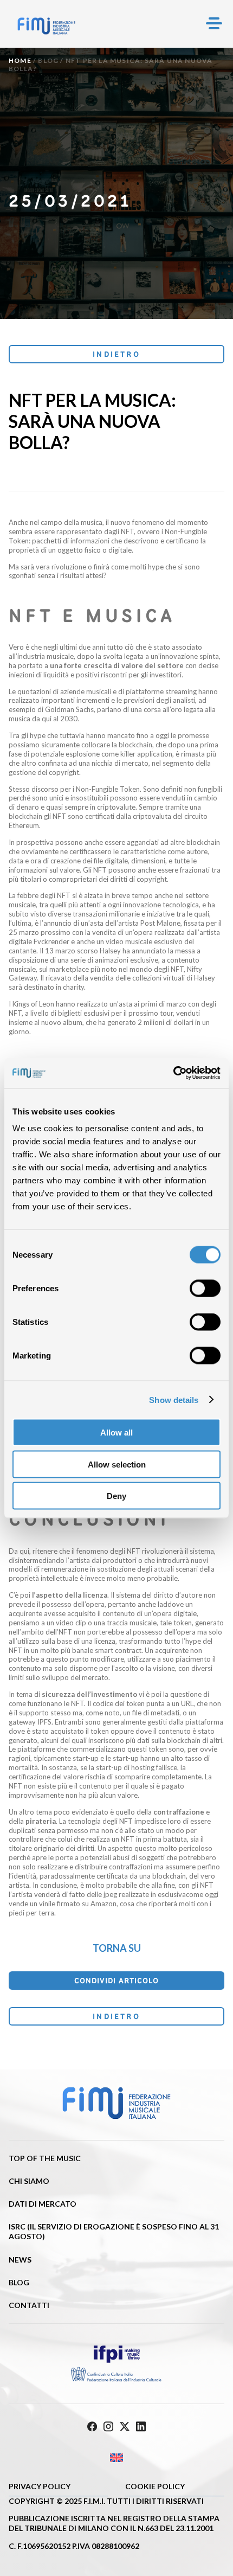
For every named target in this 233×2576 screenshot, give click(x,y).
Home (20, 60)
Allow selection (117, 1464)
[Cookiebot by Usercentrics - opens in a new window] (173, 1073)
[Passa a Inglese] (116, 2458)
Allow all (116, 1433)
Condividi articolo (116, 1981)
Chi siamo (29, 2181)
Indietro (116, 354)
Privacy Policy (40, 2486)
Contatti (29, 2305)
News (20, 2260)
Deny (116, 1496)
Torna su (117, 1948)
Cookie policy (155, 2486)
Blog (48, 60)
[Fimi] (46, 26)
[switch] (205, 1289)
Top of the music (45, 2158)
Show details (174, 1399)
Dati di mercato (43, 2204)
